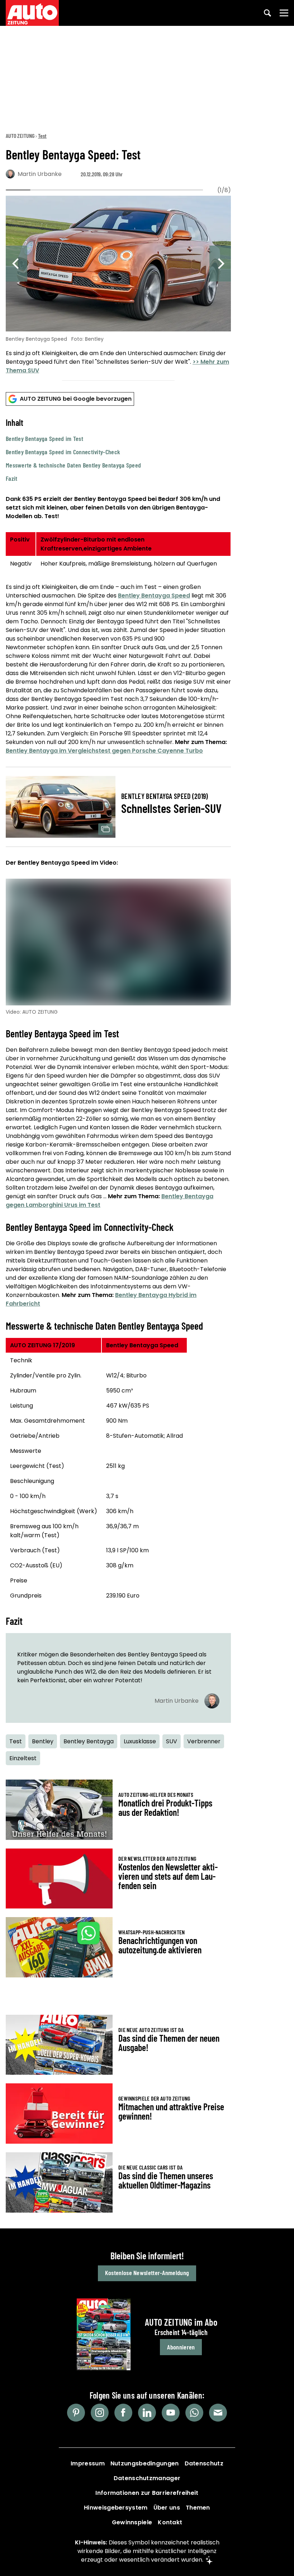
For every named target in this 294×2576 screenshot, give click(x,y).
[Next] (220, 264)
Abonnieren (181, 2347)
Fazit (12, 478)
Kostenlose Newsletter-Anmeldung (147, 2273)
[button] (118, 450)
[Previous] (16, 264)
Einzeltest (23, 1758)
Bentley (43, 1741)
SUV (172, 1741)
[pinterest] (76, 2413)
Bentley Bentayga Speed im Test (44, 438)
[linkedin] (147, 2413)
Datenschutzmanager (147, 2478)
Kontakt (170, 2522)
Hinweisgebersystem (116, 2508)
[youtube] (171, 2413)
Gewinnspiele (132, 2522)
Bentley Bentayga (89, 1741)
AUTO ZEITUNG (20, 136)
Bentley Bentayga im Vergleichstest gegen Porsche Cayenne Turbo (104, 751)
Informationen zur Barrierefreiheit (147, 2493)
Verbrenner (204, 1741)
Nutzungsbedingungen (145, 2463)
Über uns (167, 2508)
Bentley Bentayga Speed (154, 596)
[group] (118, 286)
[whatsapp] (194, 2413)
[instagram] (100, 2413)
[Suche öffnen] (267, 13)
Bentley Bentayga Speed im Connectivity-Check (63, 452)
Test (42, 136)
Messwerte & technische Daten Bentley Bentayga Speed (73, 465)
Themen (198, 2508)
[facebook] (123, 2413)
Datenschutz (204, 2463)
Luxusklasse (140, 1741)
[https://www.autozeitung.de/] (32, 13)
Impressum (88, 2463)
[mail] (218, 2413)
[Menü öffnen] (284, 13)
